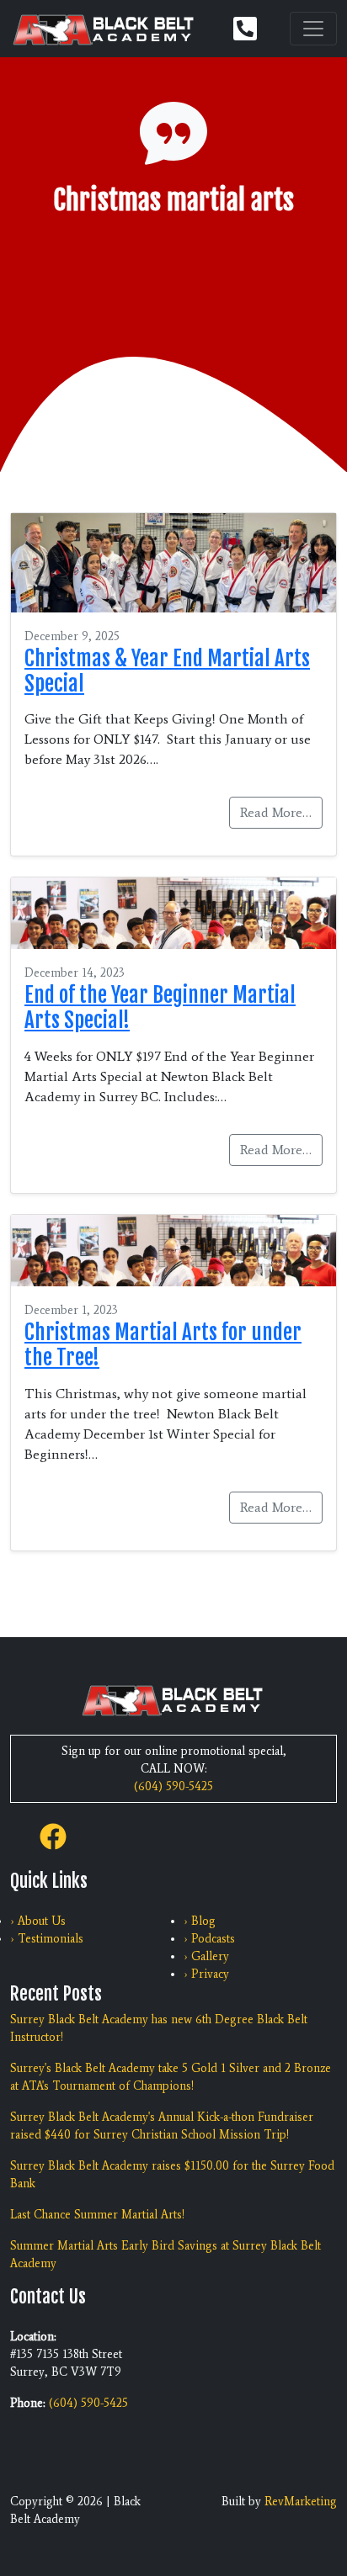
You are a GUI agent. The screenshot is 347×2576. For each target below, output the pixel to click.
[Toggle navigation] (313, 29)
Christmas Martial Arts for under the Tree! (163, 1345)
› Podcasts (209, 1939)
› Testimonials (47, 1939)
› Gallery (206, 1956)
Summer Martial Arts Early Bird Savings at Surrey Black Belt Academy (165, 2255)
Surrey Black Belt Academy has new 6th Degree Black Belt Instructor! (159, 2028)
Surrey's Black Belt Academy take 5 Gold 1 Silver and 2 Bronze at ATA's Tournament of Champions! (171, 2077)
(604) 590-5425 (173, 1786)
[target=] (53, 1834)
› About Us (38, 1921)
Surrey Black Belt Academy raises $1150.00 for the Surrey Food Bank (172, 2175)
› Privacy (206, 1974)
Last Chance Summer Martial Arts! (97, 2215)
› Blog (200, 1921)
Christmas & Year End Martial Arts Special (167, 671)
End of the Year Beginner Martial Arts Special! (160, 1007)
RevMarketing (301, 2502)
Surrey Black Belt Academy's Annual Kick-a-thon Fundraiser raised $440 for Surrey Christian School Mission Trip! (162, 2126)
